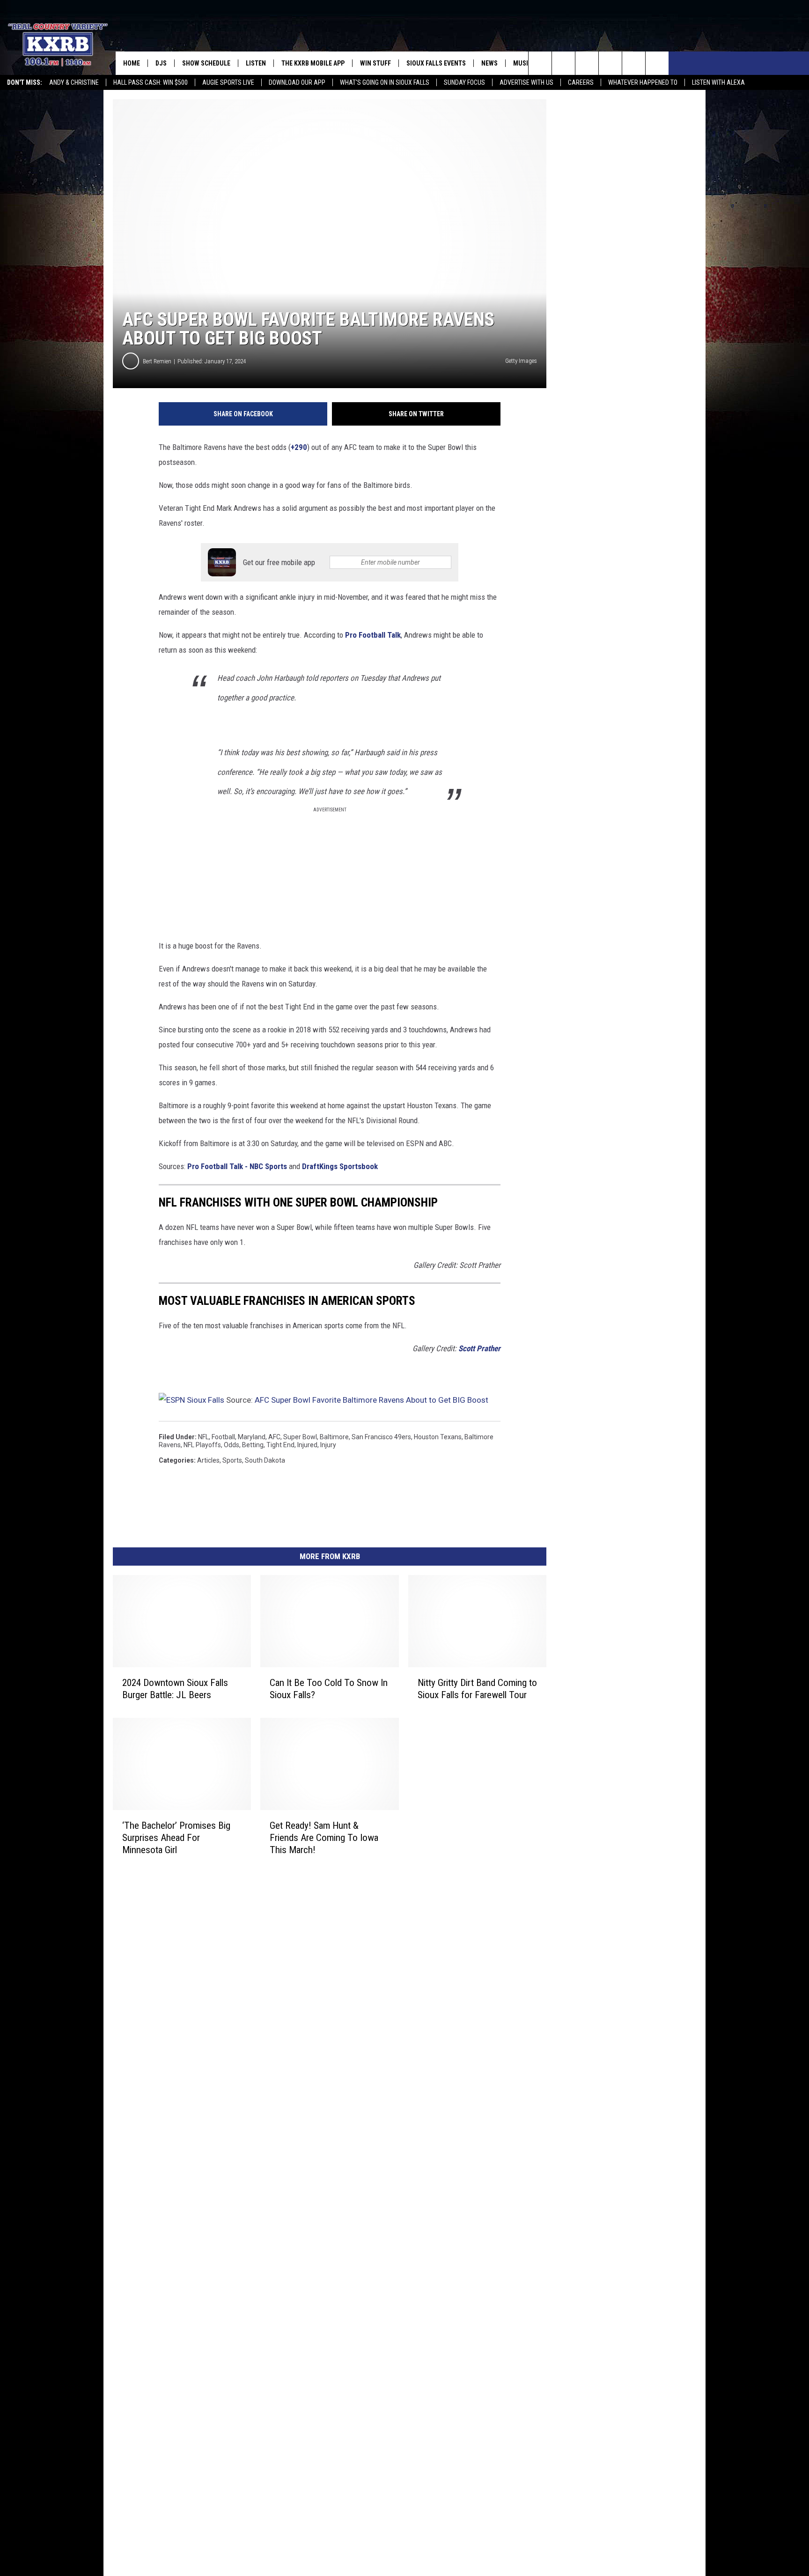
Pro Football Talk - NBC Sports (237, 1166)
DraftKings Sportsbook (340, 1166)
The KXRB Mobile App (313, 63)
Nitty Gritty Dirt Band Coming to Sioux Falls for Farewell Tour (477, 1689)
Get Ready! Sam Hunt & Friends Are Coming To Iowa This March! (324, 1838)
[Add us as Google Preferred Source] (563, 63)
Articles (208, 1460)
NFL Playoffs (202, 1445)
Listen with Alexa (718, 82)
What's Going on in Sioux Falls (385, 82)
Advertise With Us (526, 82)
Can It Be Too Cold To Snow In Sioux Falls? (329, 1689)
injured (307, 1445)
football (223, 1437)
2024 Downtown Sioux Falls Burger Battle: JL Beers (175, 1689)
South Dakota (265, 1460)
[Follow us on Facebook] (587, 63)
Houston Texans (438, 1437)
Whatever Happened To (643, 82)
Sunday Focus (464, 82)
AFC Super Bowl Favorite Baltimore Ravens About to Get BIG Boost (371, 1400)
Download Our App (297, 82)
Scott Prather (479, 1348)
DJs (161, 63)
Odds (232, 1445)
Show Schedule (206, 63)
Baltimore (334, 1437)
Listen (256, 63)
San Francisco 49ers (381, 1437)
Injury (328, 1445)
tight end (280, 1445)
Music (522, 63)
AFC (274, 1437)
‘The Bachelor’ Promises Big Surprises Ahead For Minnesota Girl (176, 1838)
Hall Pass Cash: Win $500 (151, 82)
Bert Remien (157, 361)
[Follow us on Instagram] (610, 63)
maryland (252, 1437)
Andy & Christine (74, 82)
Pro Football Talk (373, 635)
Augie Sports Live (228, 82)
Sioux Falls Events (436, 63)
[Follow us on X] (634, 63)
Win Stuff (375, 63)
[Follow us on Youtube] (657, 63)
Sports (232, 1460)
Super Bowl (300, 1437)
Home (132, 63)
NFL (203, 1437)
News (489, 63)
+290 (299, 447)
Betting (253, 1445)
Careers (581, 82)
